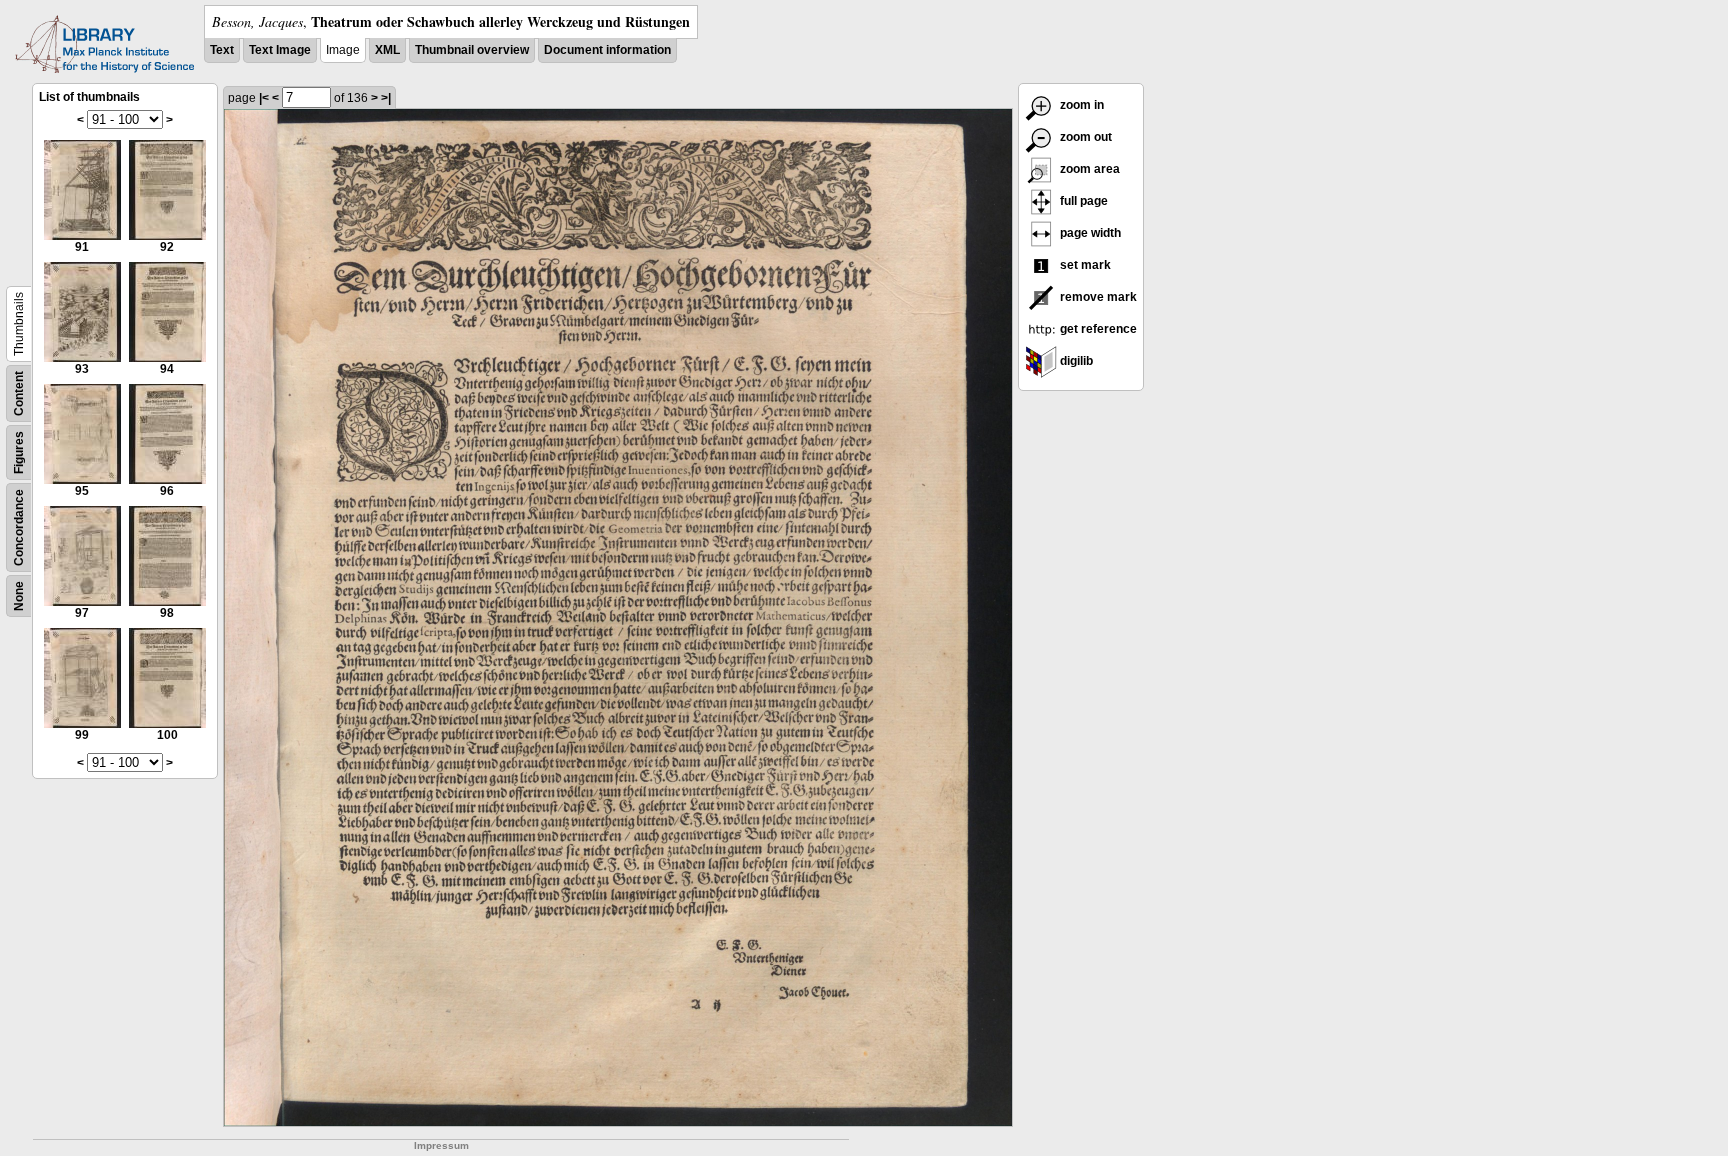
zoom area (1088, 169)
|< (264, 98)
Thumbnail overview (472, 50)
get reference (1097, 329)
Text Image (280, 50)
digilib (1075, 361)
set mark (1084, 265)
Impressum (441, 1145)
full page (1082, 201)
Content (19, 393)
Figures (19, 452)
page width (1089, 233)
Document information (607, 50)
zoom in (1080, 105)
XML (387, 50)
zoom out (1084, 137)
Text (222, 50)
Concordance (19, 527)
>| (386, 98)
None (19, 596)
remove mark (1097, 297)
